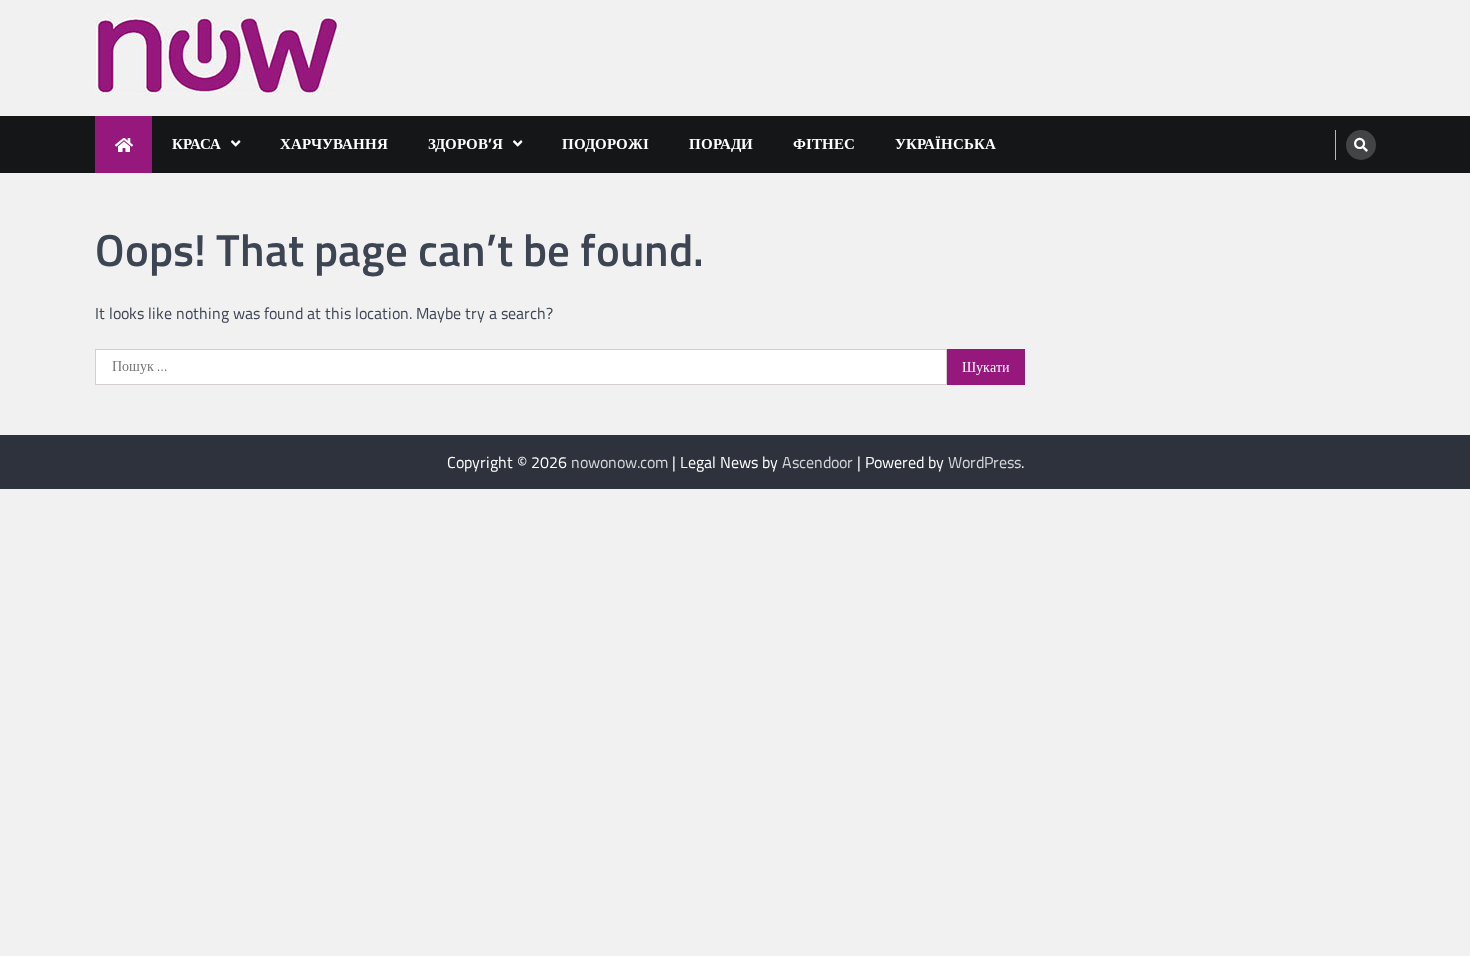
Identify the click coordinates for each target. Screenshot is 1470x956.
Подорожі (605, 143)
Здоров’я (465, 143)
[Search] (1361, 145)
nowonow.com (619, 462)
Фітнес (824, 143)
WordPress (984, 462)
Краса (196, 143)
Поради (721, 143)
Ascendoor (817, 462)
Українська (945, 143)
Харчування (334, 143)
